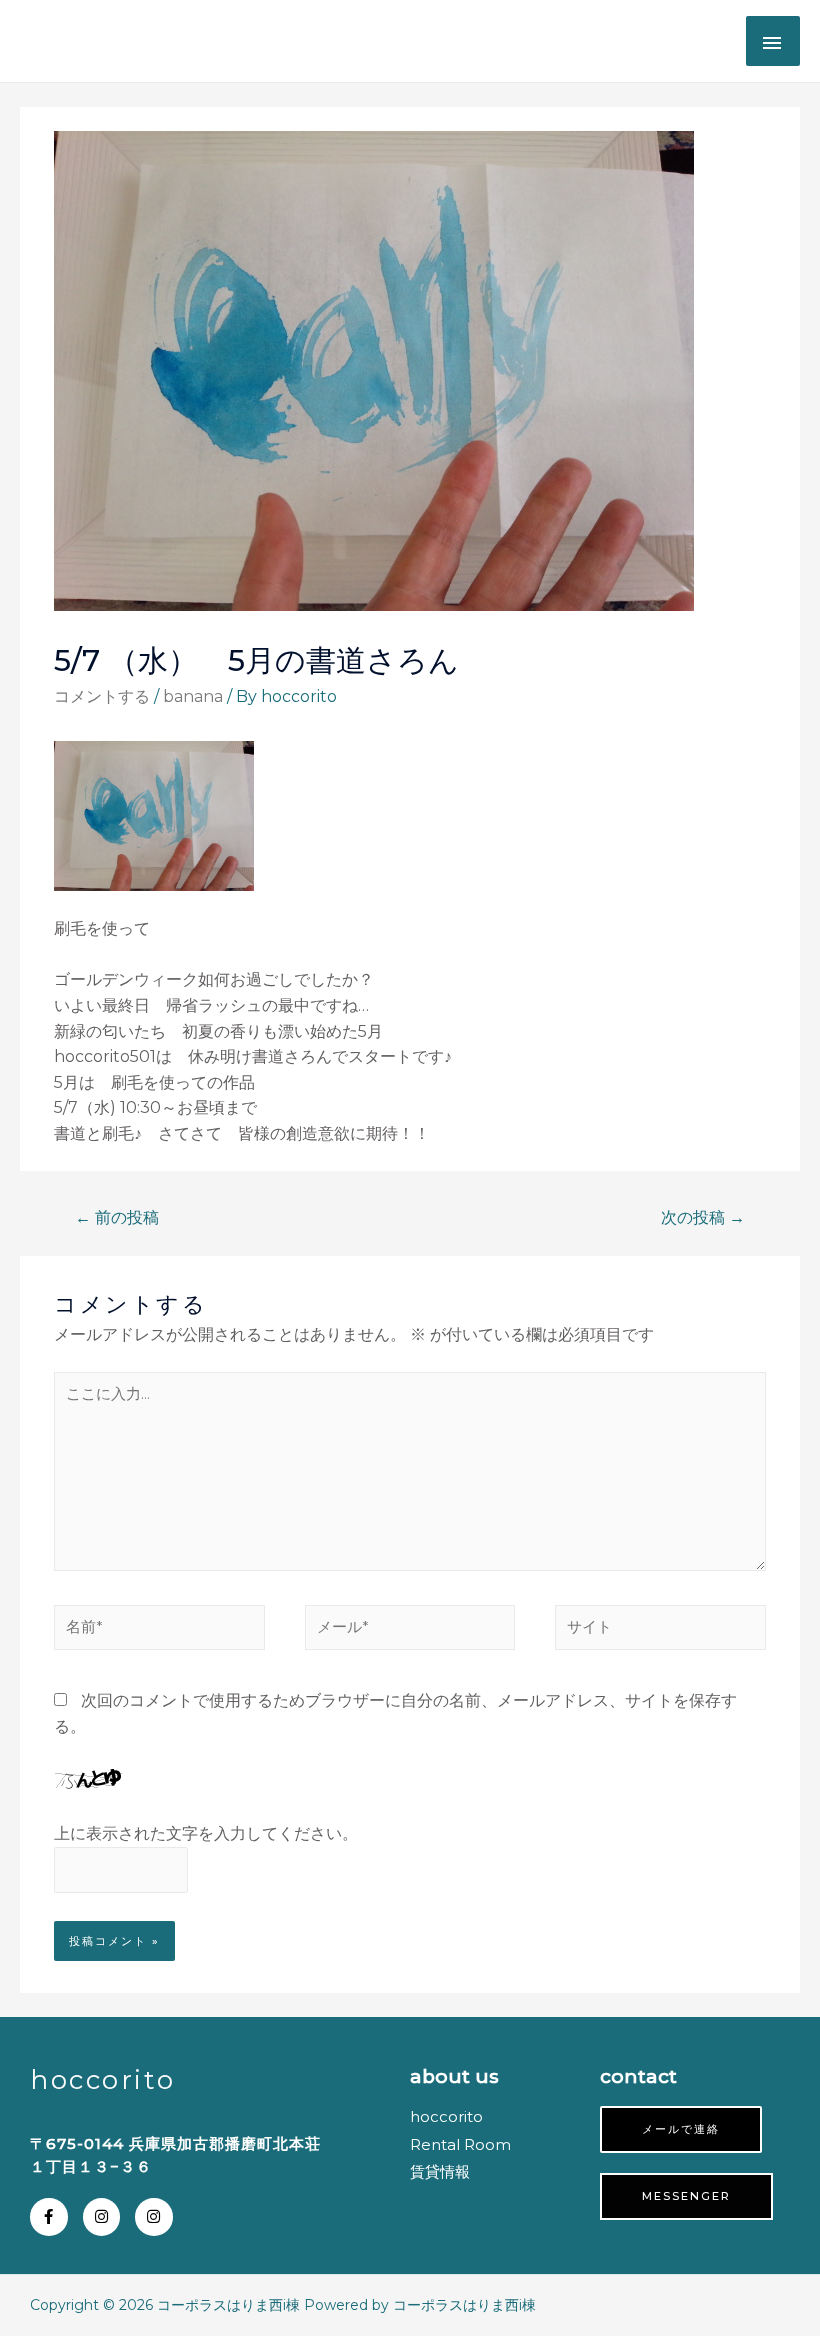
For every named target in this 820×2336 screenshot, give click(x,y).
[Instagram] (102, 2217)
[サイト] (660, 1631)
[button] (681, 2129)
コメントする (102, 696)
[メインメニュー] (773, 41)
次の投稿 (703, 1217)
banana (193, 696)
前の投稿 (117, 1217)
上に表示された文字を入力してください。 (206, 1833)
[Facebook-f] (49, 2217)
